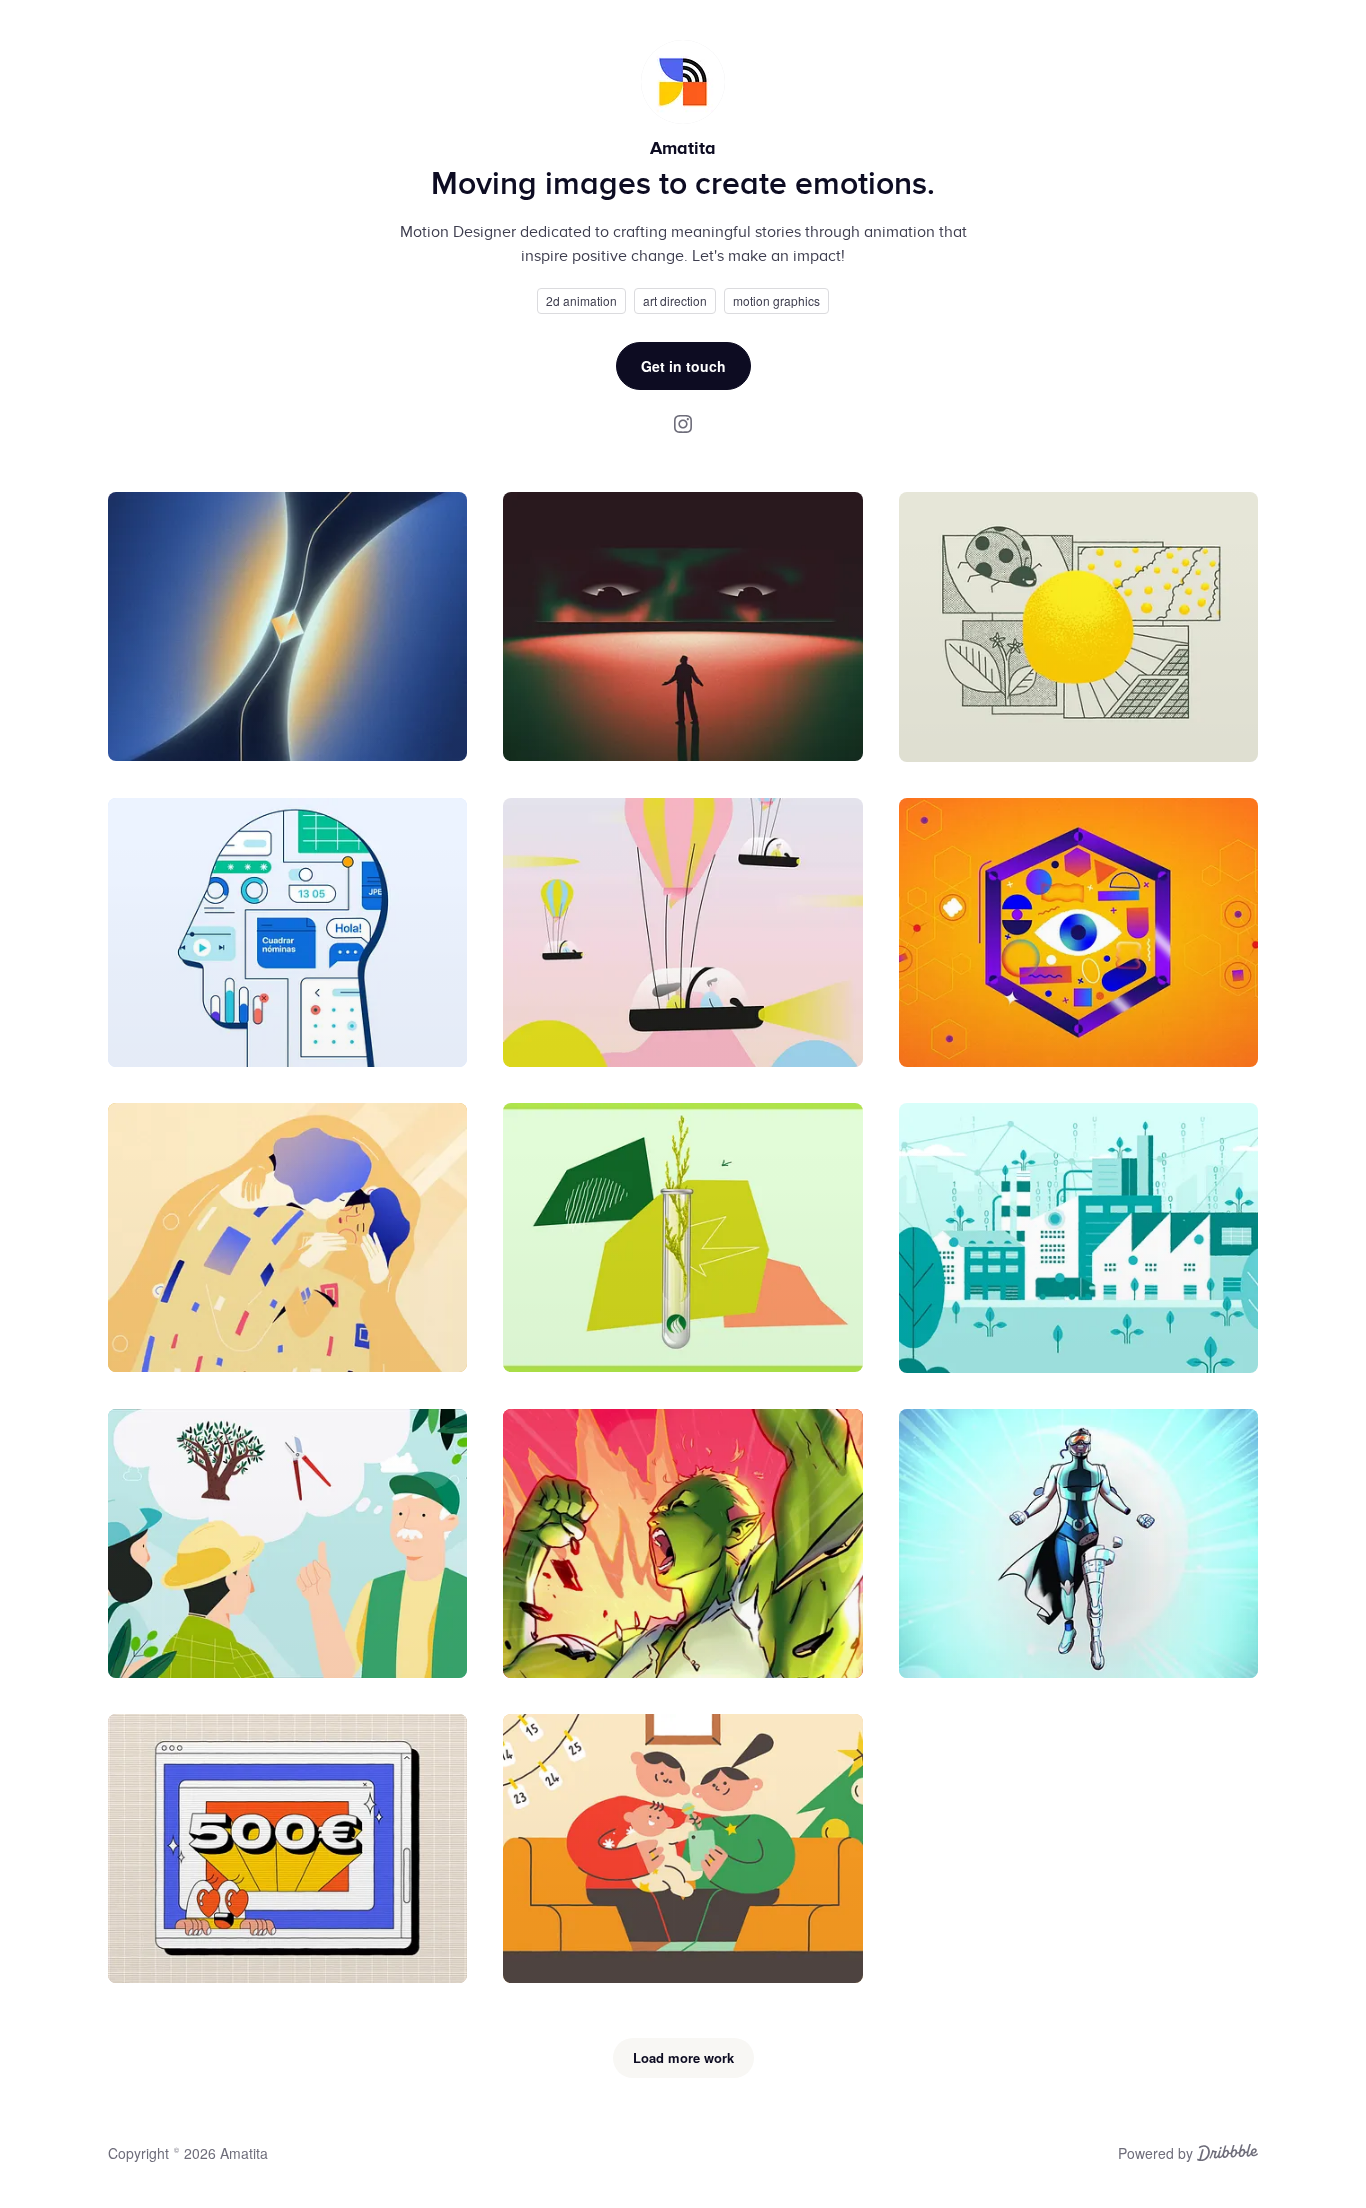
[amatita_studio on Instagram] (683, 423)
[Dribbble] (1227, 2155)
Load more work (683, 2057)
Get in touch (683, 366)
